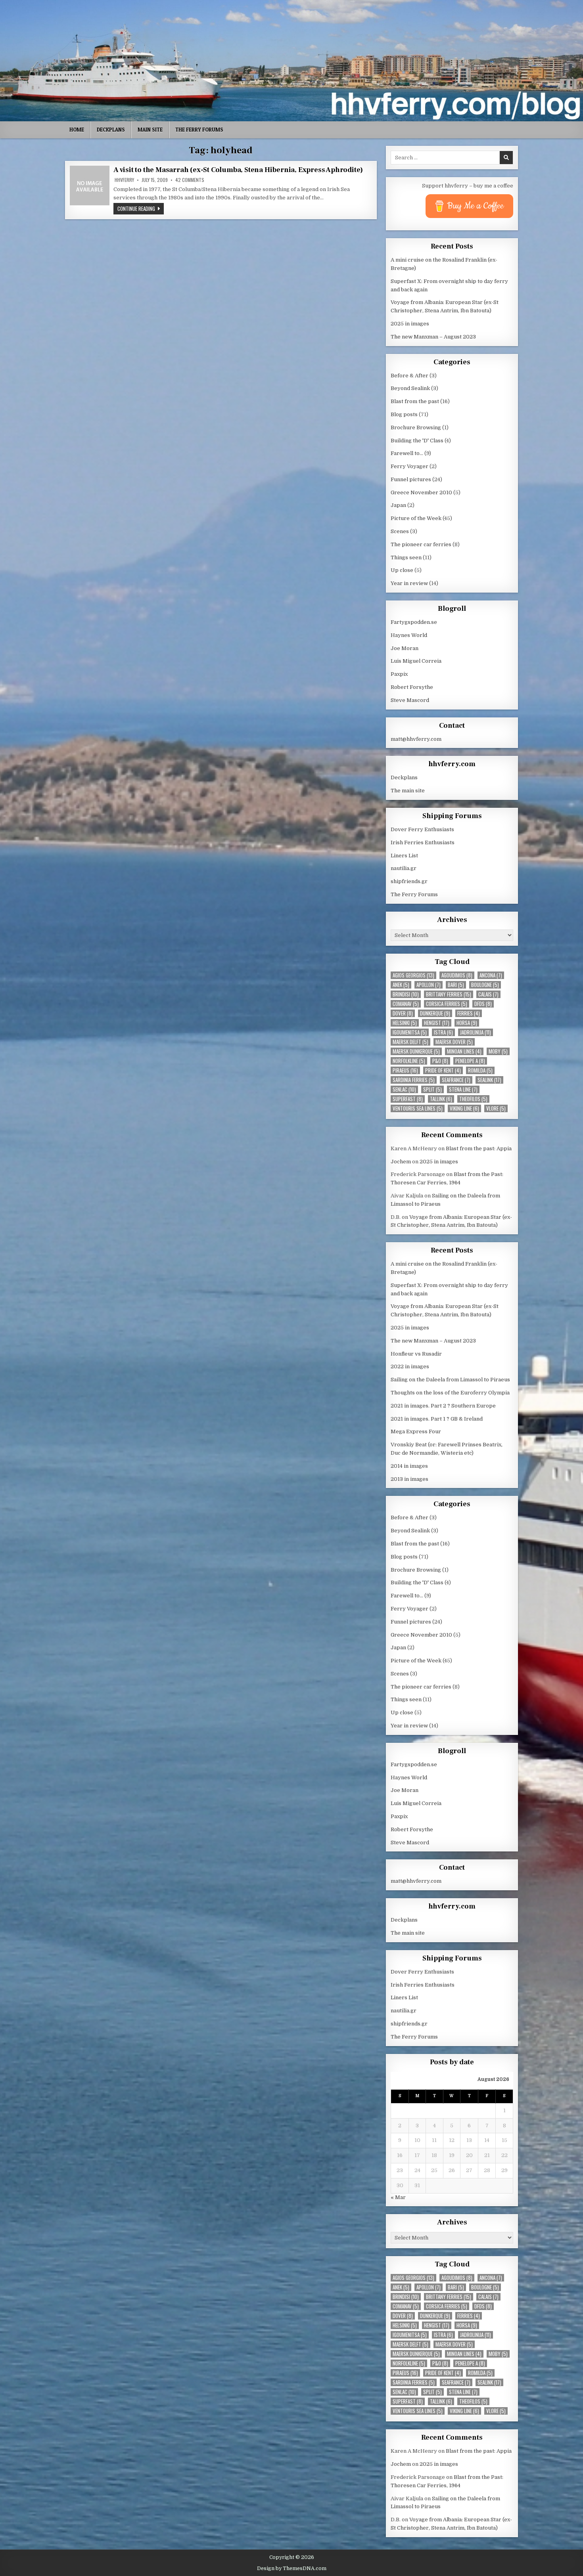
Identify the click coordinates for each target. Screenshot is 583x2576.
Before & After (409, 376)
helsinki (405, 1023)
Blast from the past (415, 401)
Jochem (401, 1162)
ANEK (401, 985)
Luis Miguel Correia (416, 661)
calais (488, 994)
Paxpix (399, 674)
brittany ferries (449, 994)
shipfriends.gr (409, 881)
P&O (440, 1061)
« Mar (398, 2197)
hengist (437, 1023)
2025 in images (410, 324)
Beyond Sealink (410, 388)
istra (443, 1032)
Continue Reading (141, 208)
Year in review (409, 583)
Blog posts (404, 414)
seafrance (456, 1080)
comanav (406, 1004)
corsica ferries (447, 1004)
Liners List (404, 856)
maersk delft (410, 1042)
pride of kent (443, 1070)
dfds (483, 1004)
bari (456, 985)
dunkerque (435, 1013)
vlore (496, 1108)
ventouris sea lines (418, 1108)
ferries (469, 1013)
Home (77, 130)
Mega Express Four (416, 1431)
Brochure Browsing (416, 427)
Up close (402, 570)
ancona (491, 975)
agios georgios (413, 975)
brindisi (406, 994)
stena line (463, 1089)
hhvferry (124, 180)
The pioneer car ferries (421, 544)
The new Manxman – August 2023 (433, 337)
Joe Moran (405, 648)
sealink (489, 1080)
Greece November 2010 (421, 492)
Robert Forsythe (412, 687)
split (432, 1089)
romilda (480, 1070)
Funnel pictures (411, 479)
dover (403, 1013)
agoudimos (457, 975)
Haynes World (409, 635)
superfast (408, 1099)
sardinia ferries (414, 1080)
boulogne (485, 985)
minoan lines (464, 1051)
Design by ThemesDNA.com (292, 2568)
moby (498, 1051)
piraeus (405, 1070)
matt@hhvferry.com (416, 739)
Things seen (406, 557)
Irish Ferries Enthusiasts (423, 842)
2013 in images (409, 1479)
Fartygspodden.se (414, 622)
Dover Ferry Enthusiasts (422, 829)
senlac (404, 1089)
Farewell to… (407, 453)
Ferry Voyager (409, 466)
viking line (464, 1108)
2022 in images (410, 1366)
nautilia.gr (404, 868)
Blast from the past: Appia (479, 1148)
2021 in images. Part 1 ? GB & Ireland (437, 1419)
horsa (467, 1023)
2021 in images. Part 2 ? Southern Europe (443, 1406)
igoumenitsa (410, 1032)
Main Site (150, 130)
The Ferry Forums (199, 130)
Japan (398, 505)
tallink (441, 1099)
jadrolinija (476, 1032)
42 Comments (190, 180)
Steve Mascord (410, 700)
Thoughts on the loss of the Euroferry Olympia (450, 1393)
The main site (408, 791)
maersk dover (454, 1042)
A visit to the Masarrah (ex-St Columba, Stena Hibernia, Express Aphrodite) (238, 170)
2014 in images (409, 1466)
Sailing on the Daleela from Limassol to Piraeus (450, 1380)
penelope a (470, 1061)
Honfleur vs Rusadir (416, 1354)
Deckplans (111, 130)
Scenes (400, 531)
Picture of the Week (416, 518)
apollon (429, 985)
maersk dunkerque (416, 1051)
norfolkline (409, 1061)
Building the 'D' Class (417, 441)
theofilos (473, 1099)
